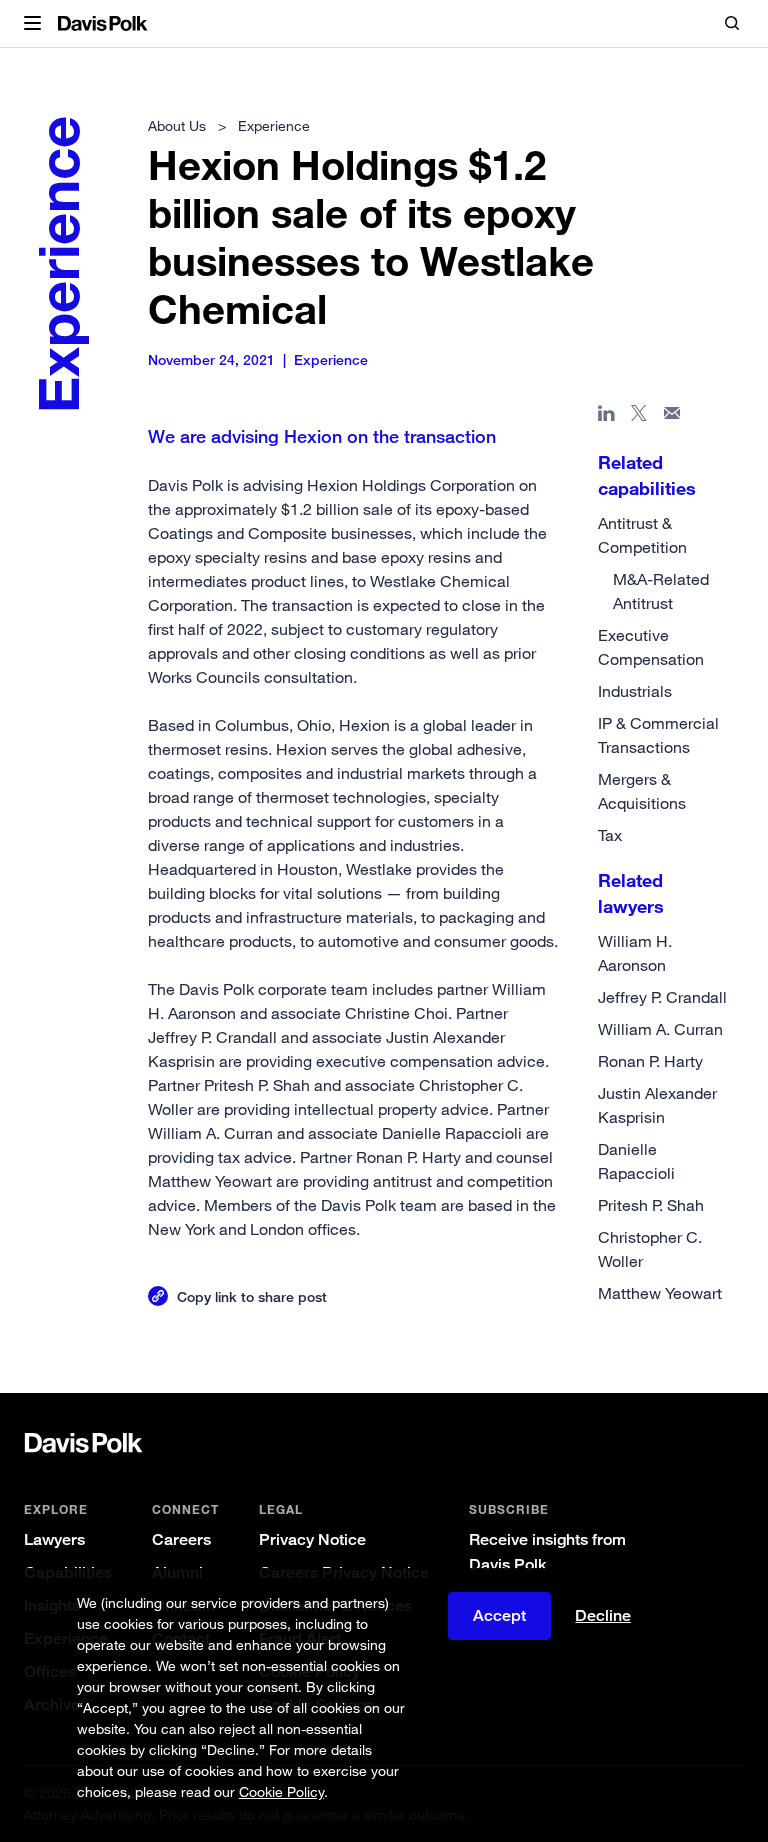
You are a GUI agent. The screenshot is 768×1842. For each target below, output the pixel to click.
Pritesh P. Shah (651, 1205)
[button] (32, 24)
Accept (499, 1615)
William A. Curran (660, 1029)
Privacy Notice (312, 1539)
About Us (177, 125)
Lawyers (54, 1539)
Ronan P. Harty (650, 1061)
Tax (610, 835)
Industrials (635, 691)
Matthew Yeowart (660, 1293)
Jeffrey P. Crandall (662, 997)
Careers (181, 1539)
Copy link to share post (252, 1296)
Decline (603, 1616)
